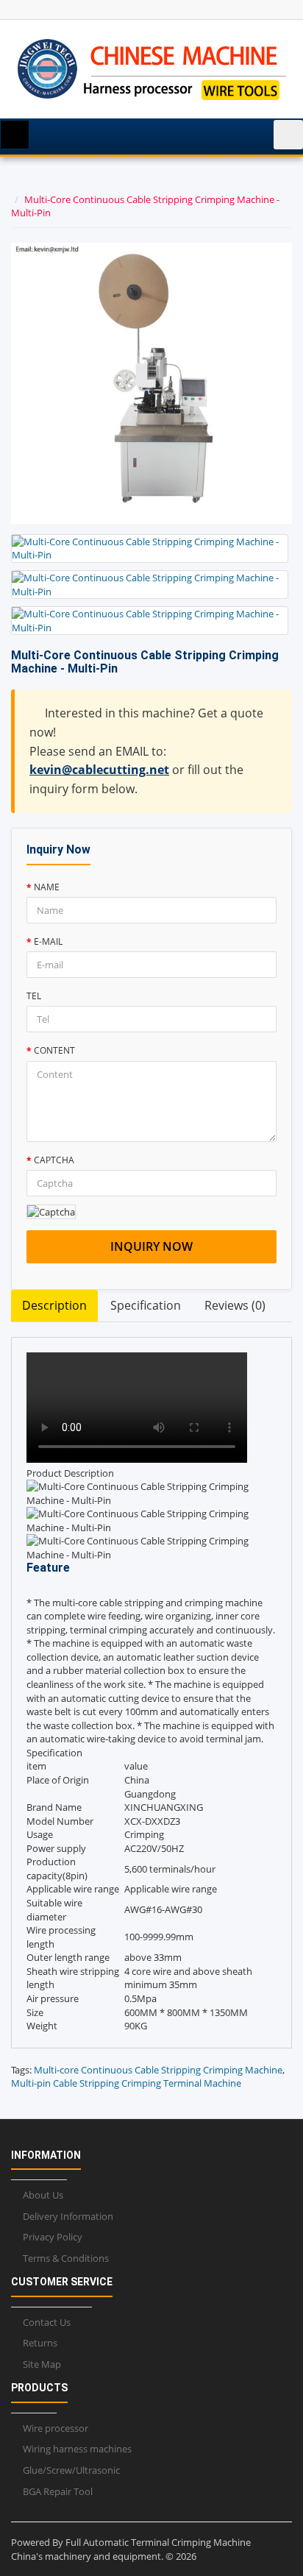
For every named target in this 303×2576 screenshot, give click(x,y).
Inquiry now (151, 1246)
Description (54, 1305)
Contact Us (47, 2322)
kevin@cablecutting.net (99, 770)
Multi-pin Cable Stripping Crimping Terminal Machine (126, 2083)
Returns (40, 2343)
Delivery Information (68, 2216)
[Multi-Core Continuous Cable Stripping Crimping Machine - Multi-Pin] (150, 549)
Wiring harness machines (77, 2449)
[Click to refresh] (51, 1212)
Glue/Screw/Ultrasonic (71, 2470)
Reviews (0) (235, 1305)
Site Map (42, 2364)
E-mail (48, 941)
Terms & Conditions (66, 2258)
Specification (146, 1305)
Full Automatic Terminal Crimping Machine (158, 2542)
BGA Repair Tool (58, 2491)
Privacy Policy (53, 2237)
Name (47, 887)
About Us (43, 2195)
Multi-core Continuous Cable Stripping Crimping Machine (158, 2070)
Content (54, 1050)
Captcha (54, 1160)
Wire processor (56, 2428)
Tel (34, 996)
